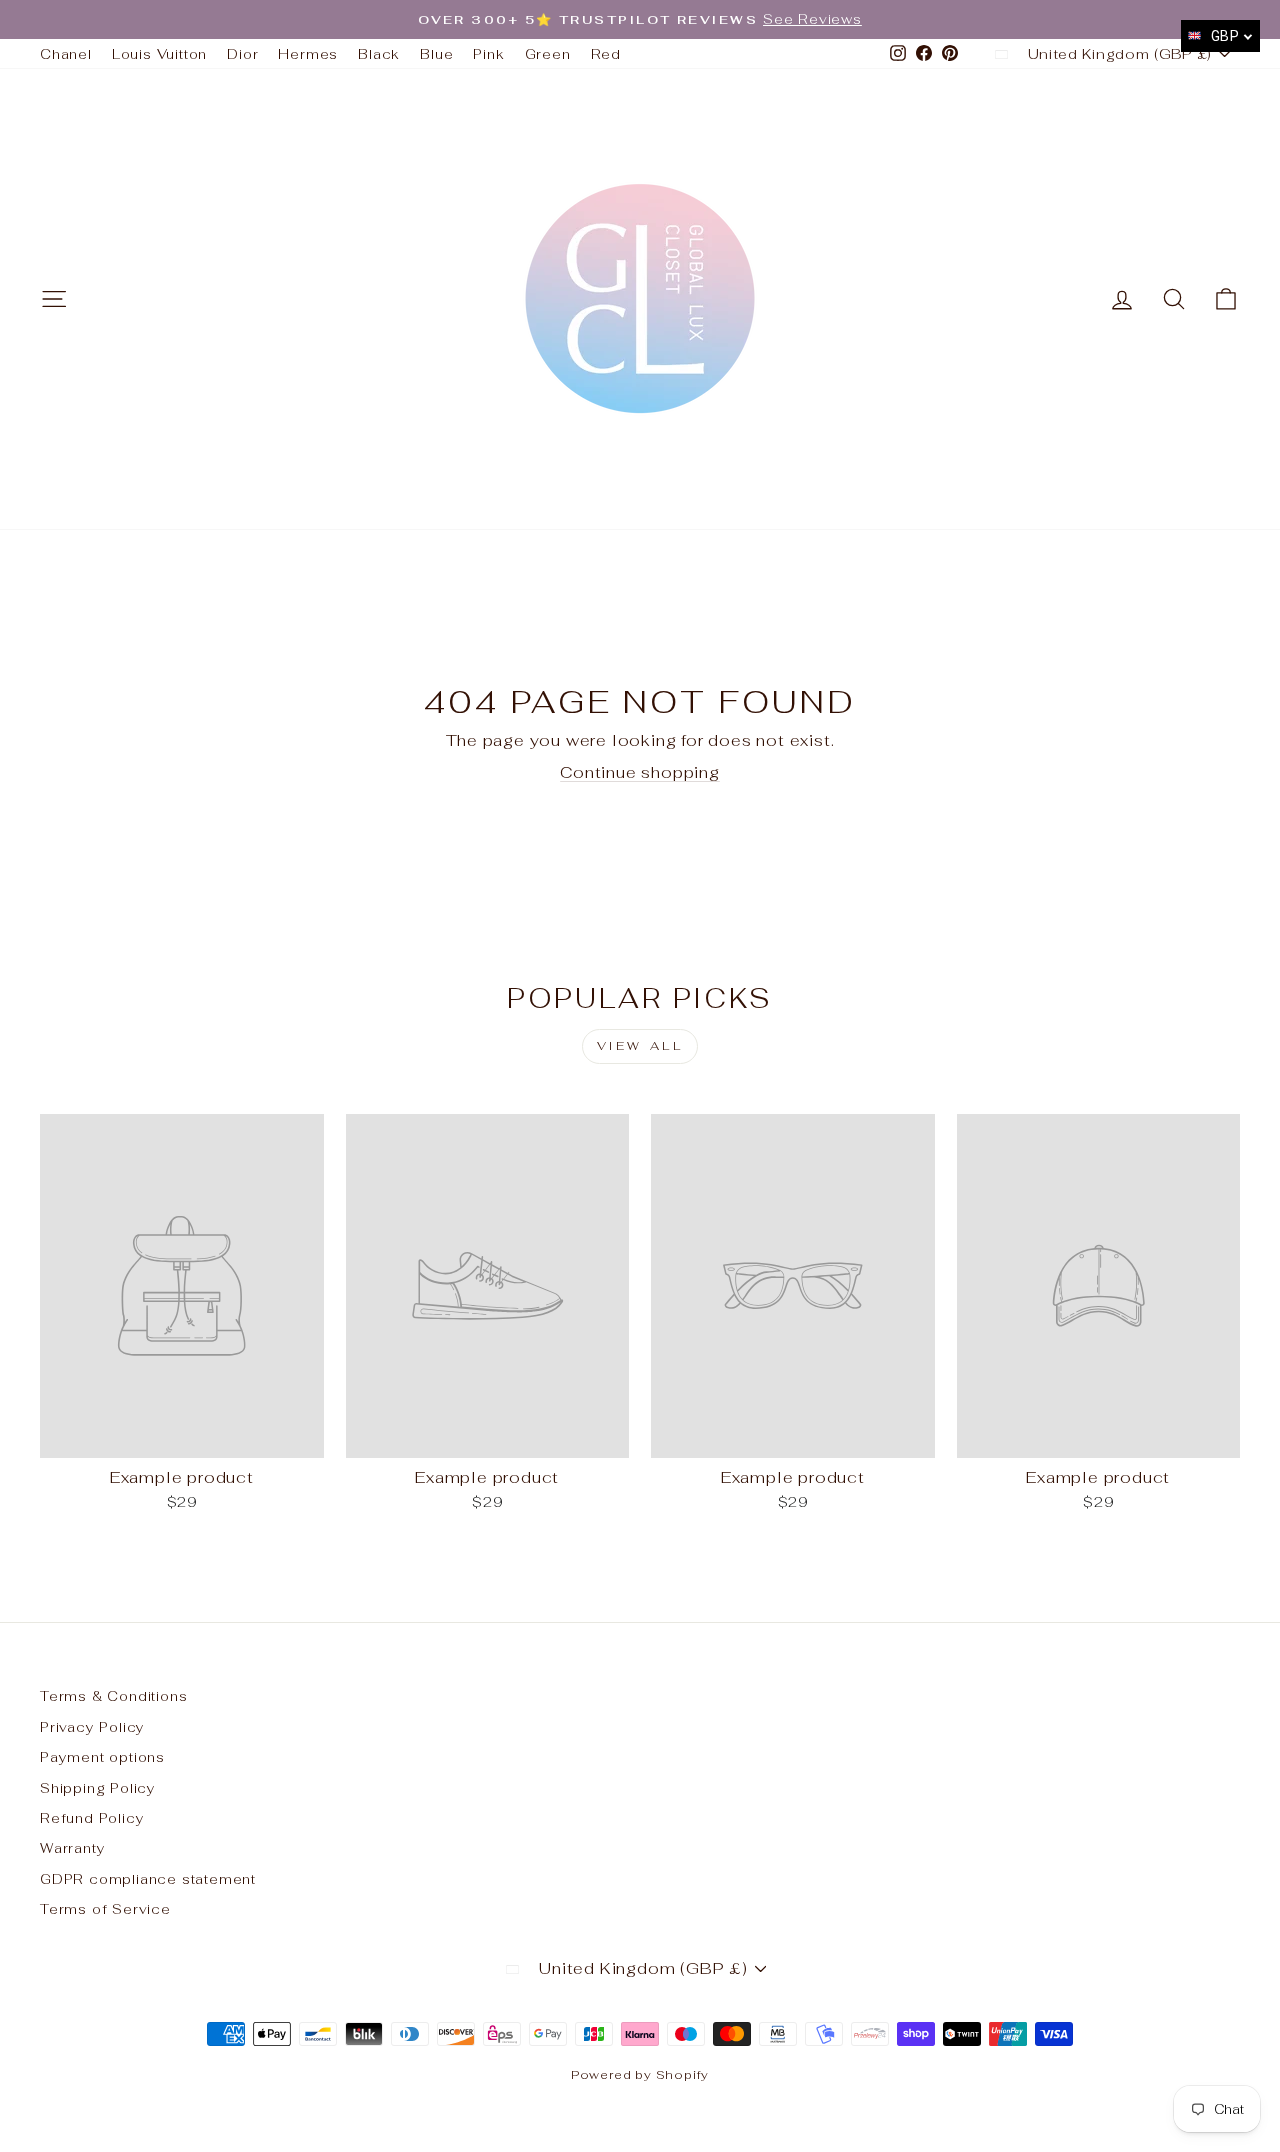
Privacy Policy (92, 1727)
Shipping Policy (98, 1788)
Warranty (72, 1848)
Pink (488, 54)
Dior (242, 54)
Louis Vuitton (159, 54)
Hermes (308, 54)
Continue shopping (640, 772)
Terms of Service (105, 1909)
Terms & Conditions (113, 1696)
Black (379, 54)
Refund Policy (92, 1818)
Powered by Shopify (640, 2075)
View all (640, 1046)
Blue (436, 54)
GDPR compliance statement (148, 1879)
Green (548, 54)
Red (606, 54)
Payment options (102, 1757)
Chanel (66, 54)
